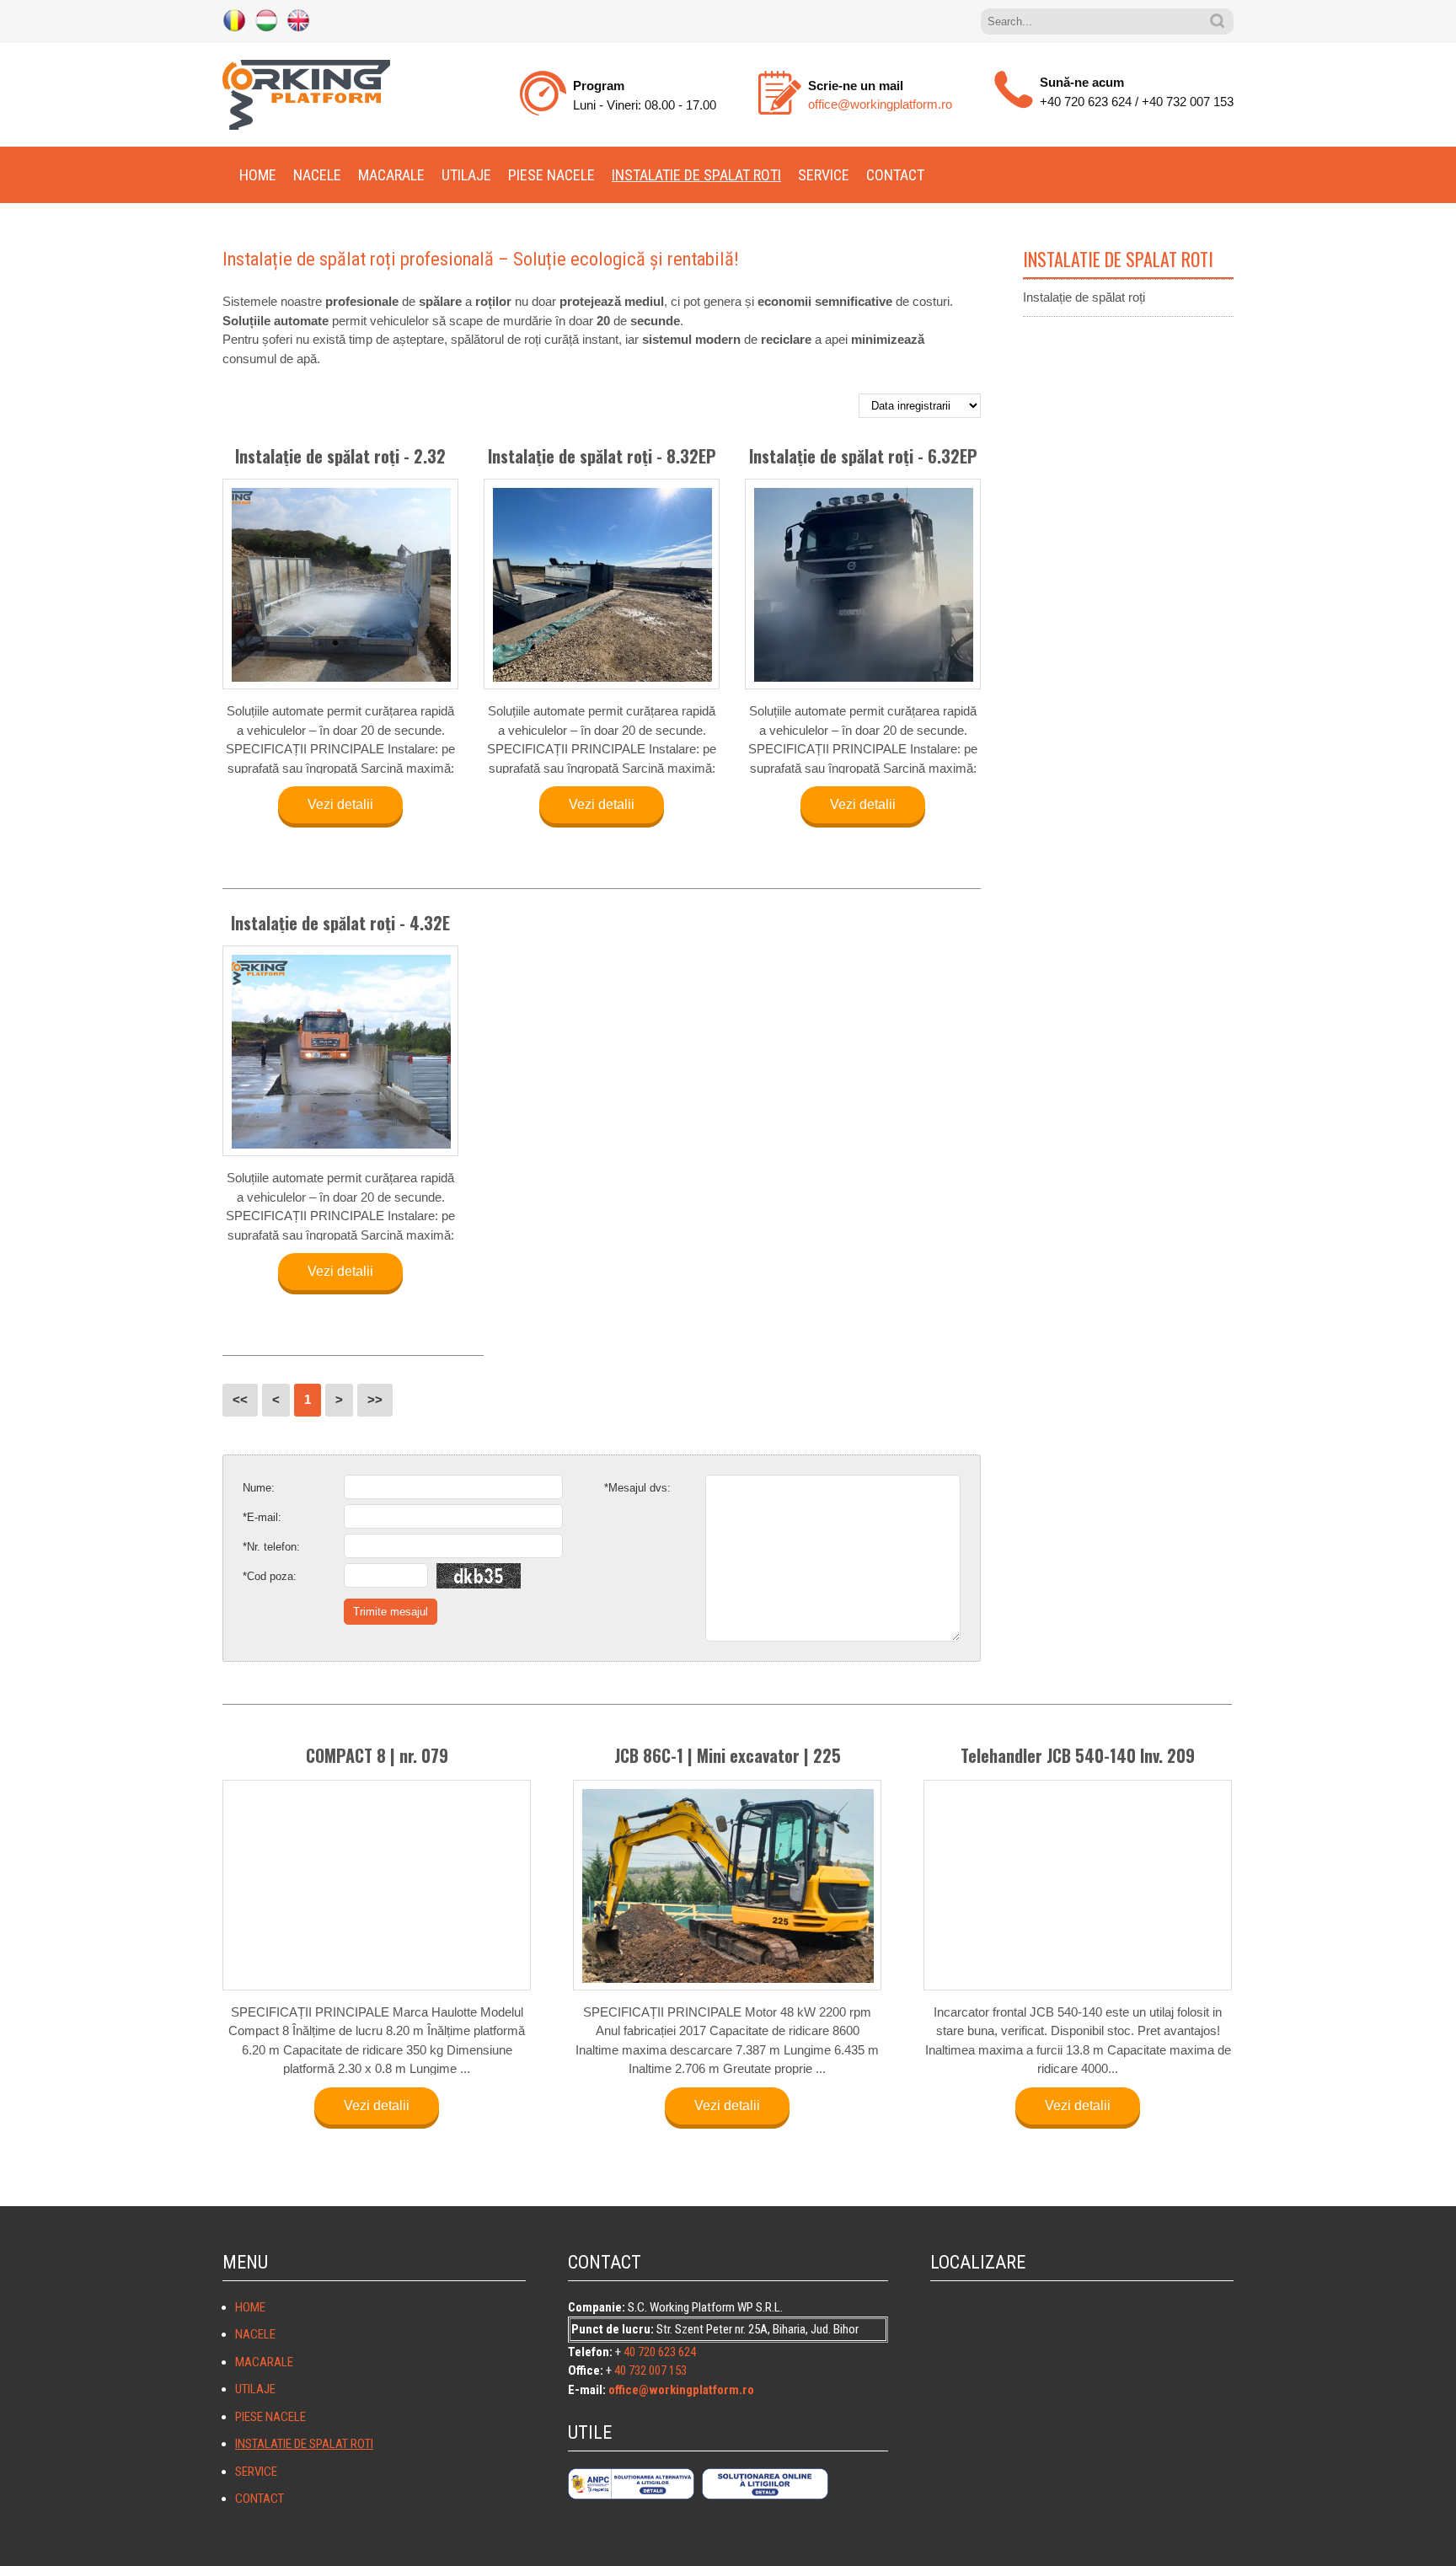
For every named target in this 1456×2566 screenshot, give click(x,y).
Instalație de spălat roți (1084, 297)
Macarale (391, 175)
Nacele (317, 175)
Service (824, 175)
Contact (895, 175)
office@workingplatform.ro (880, 104)
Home (258, 175)
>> (375, 1399)
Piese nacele (551, 175)
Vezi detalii (340, 804)
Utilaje (466, 175)
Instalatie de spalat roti (696, 175)
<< (240, 1399)
